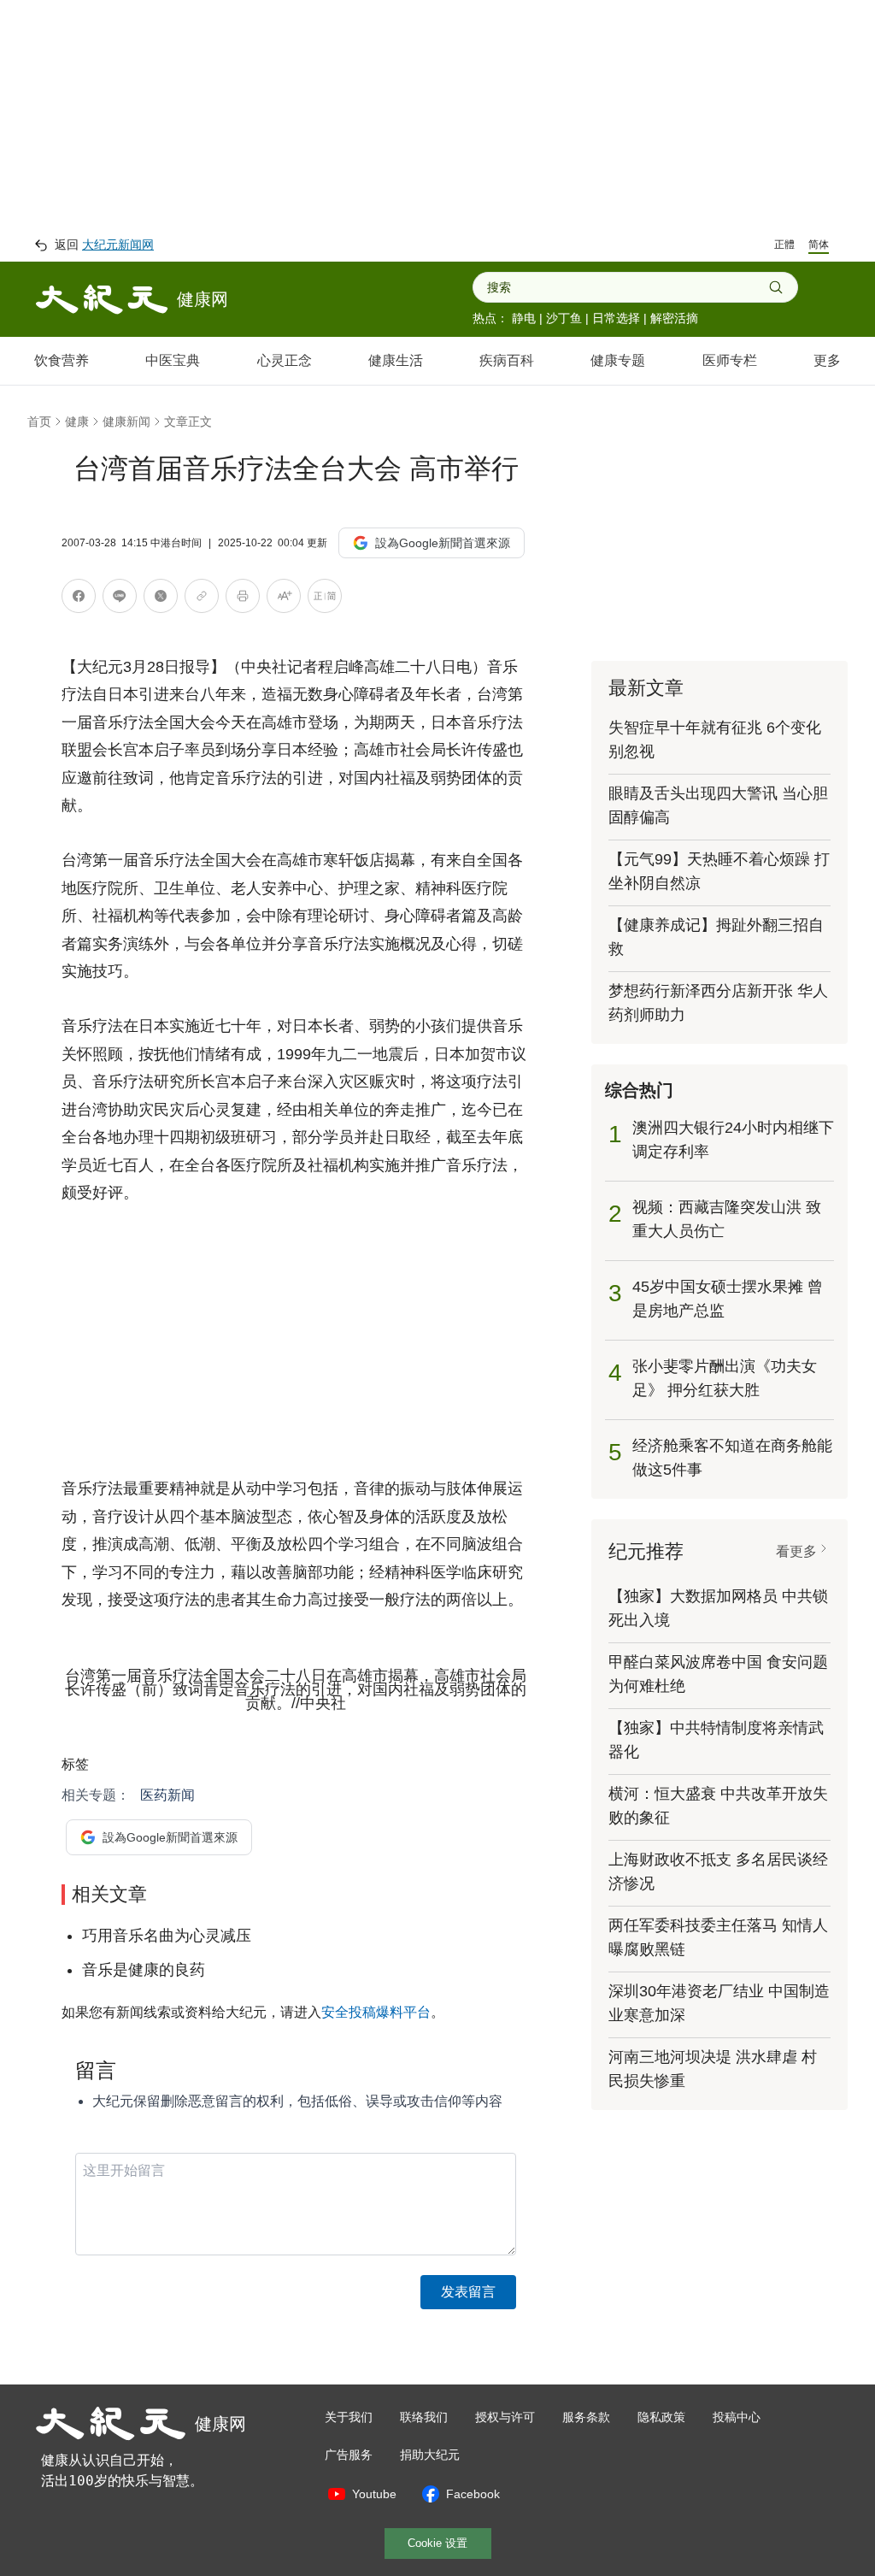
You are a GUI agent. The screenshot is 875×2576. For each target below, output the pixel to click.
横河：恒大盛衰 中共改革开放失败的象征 (718, 1806)
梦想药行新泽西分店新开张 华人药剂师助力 (718, 1003)
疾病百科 (507, 360)
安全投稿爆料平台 (376, 2012)
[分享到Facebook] (79, 599)
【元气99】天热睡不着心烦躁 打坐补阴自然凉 (719, 871)
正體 (784, 245)
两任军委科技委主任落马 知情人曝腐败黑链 (718, 1937)
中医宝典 (173, 360)
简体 (819, 245)
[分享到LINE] (120, 599)
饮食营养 (62, 360)
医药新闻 (167, 1795)
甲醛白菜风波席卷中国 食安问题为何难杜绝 (718, 1674)
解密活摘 (674, 318)
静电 (524, 318)
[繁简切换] (325, 599)
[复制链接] (202, 596)
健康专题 (618, 360)
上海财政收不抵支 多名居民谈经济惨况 (718, 1872)
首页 (39, 421)
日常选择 (616, 318)
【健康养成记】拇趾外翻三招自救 (716, 937)
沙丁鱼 (564, 318)
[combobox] (628, 287)
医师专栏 (730, 360)
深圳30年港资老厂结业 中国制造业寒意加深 (719, 2003)
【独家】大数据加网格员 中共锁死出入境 (718, 1608)
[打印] (243, 599)
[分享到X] (161, 599)
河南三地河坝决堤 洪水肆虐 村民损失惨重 (713, 2069)
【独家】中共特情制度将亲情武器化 (716, 1740)
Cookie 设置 (437, 2543)
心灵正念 (285, 360)
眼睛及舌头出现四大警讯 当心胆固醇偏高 (718, 805)
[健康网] (102, 299)
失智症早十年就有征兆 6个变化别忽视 (715, 740)
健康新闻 (126, 421)
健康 (77, 421)
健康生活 (396, 360)
